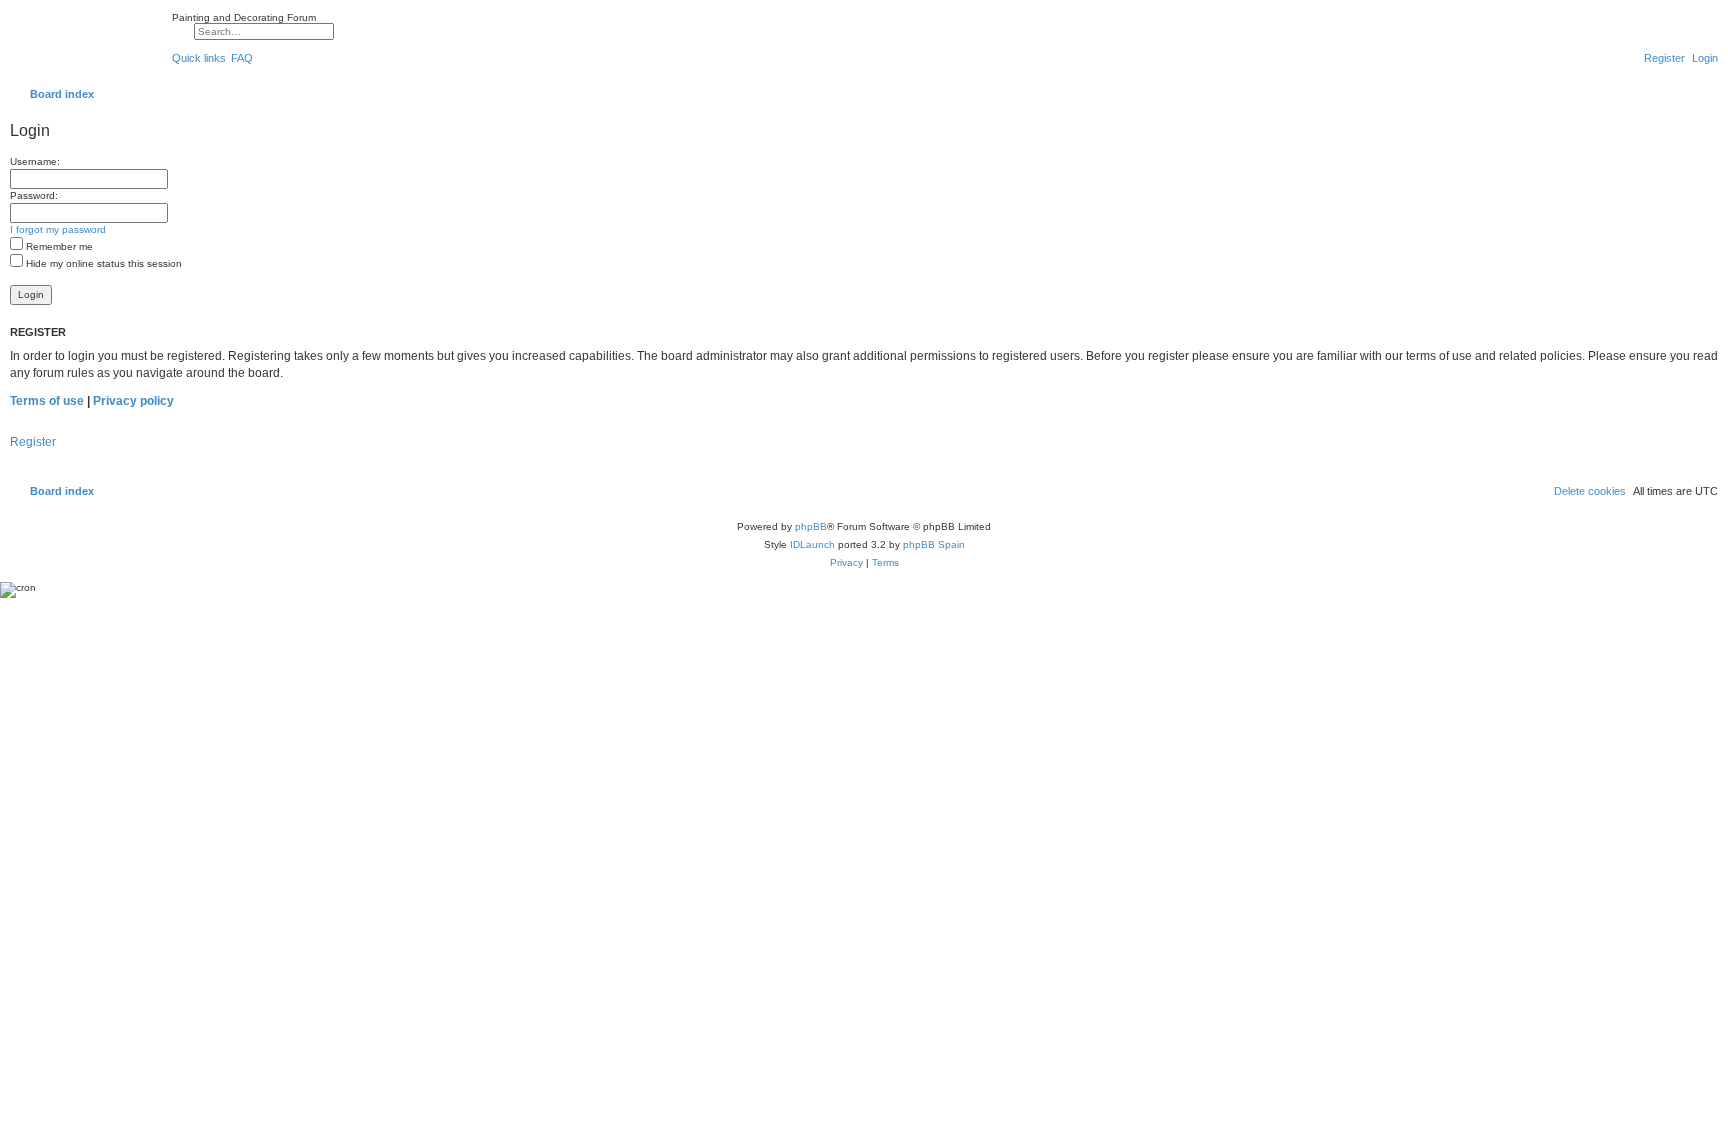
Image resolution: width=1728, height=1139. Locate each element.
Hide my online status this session (102, 263)
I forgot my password (58, 229)
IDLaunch (812, 544)
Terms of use (47, 401)
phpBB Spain (934, 544)
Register (33, 442)
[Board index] (86, 44)
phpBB (811, 526)
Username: (35, 161)
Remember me (58, 246)
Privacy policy (133, 401)
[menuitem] (242, 58)
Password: (34, 195)
